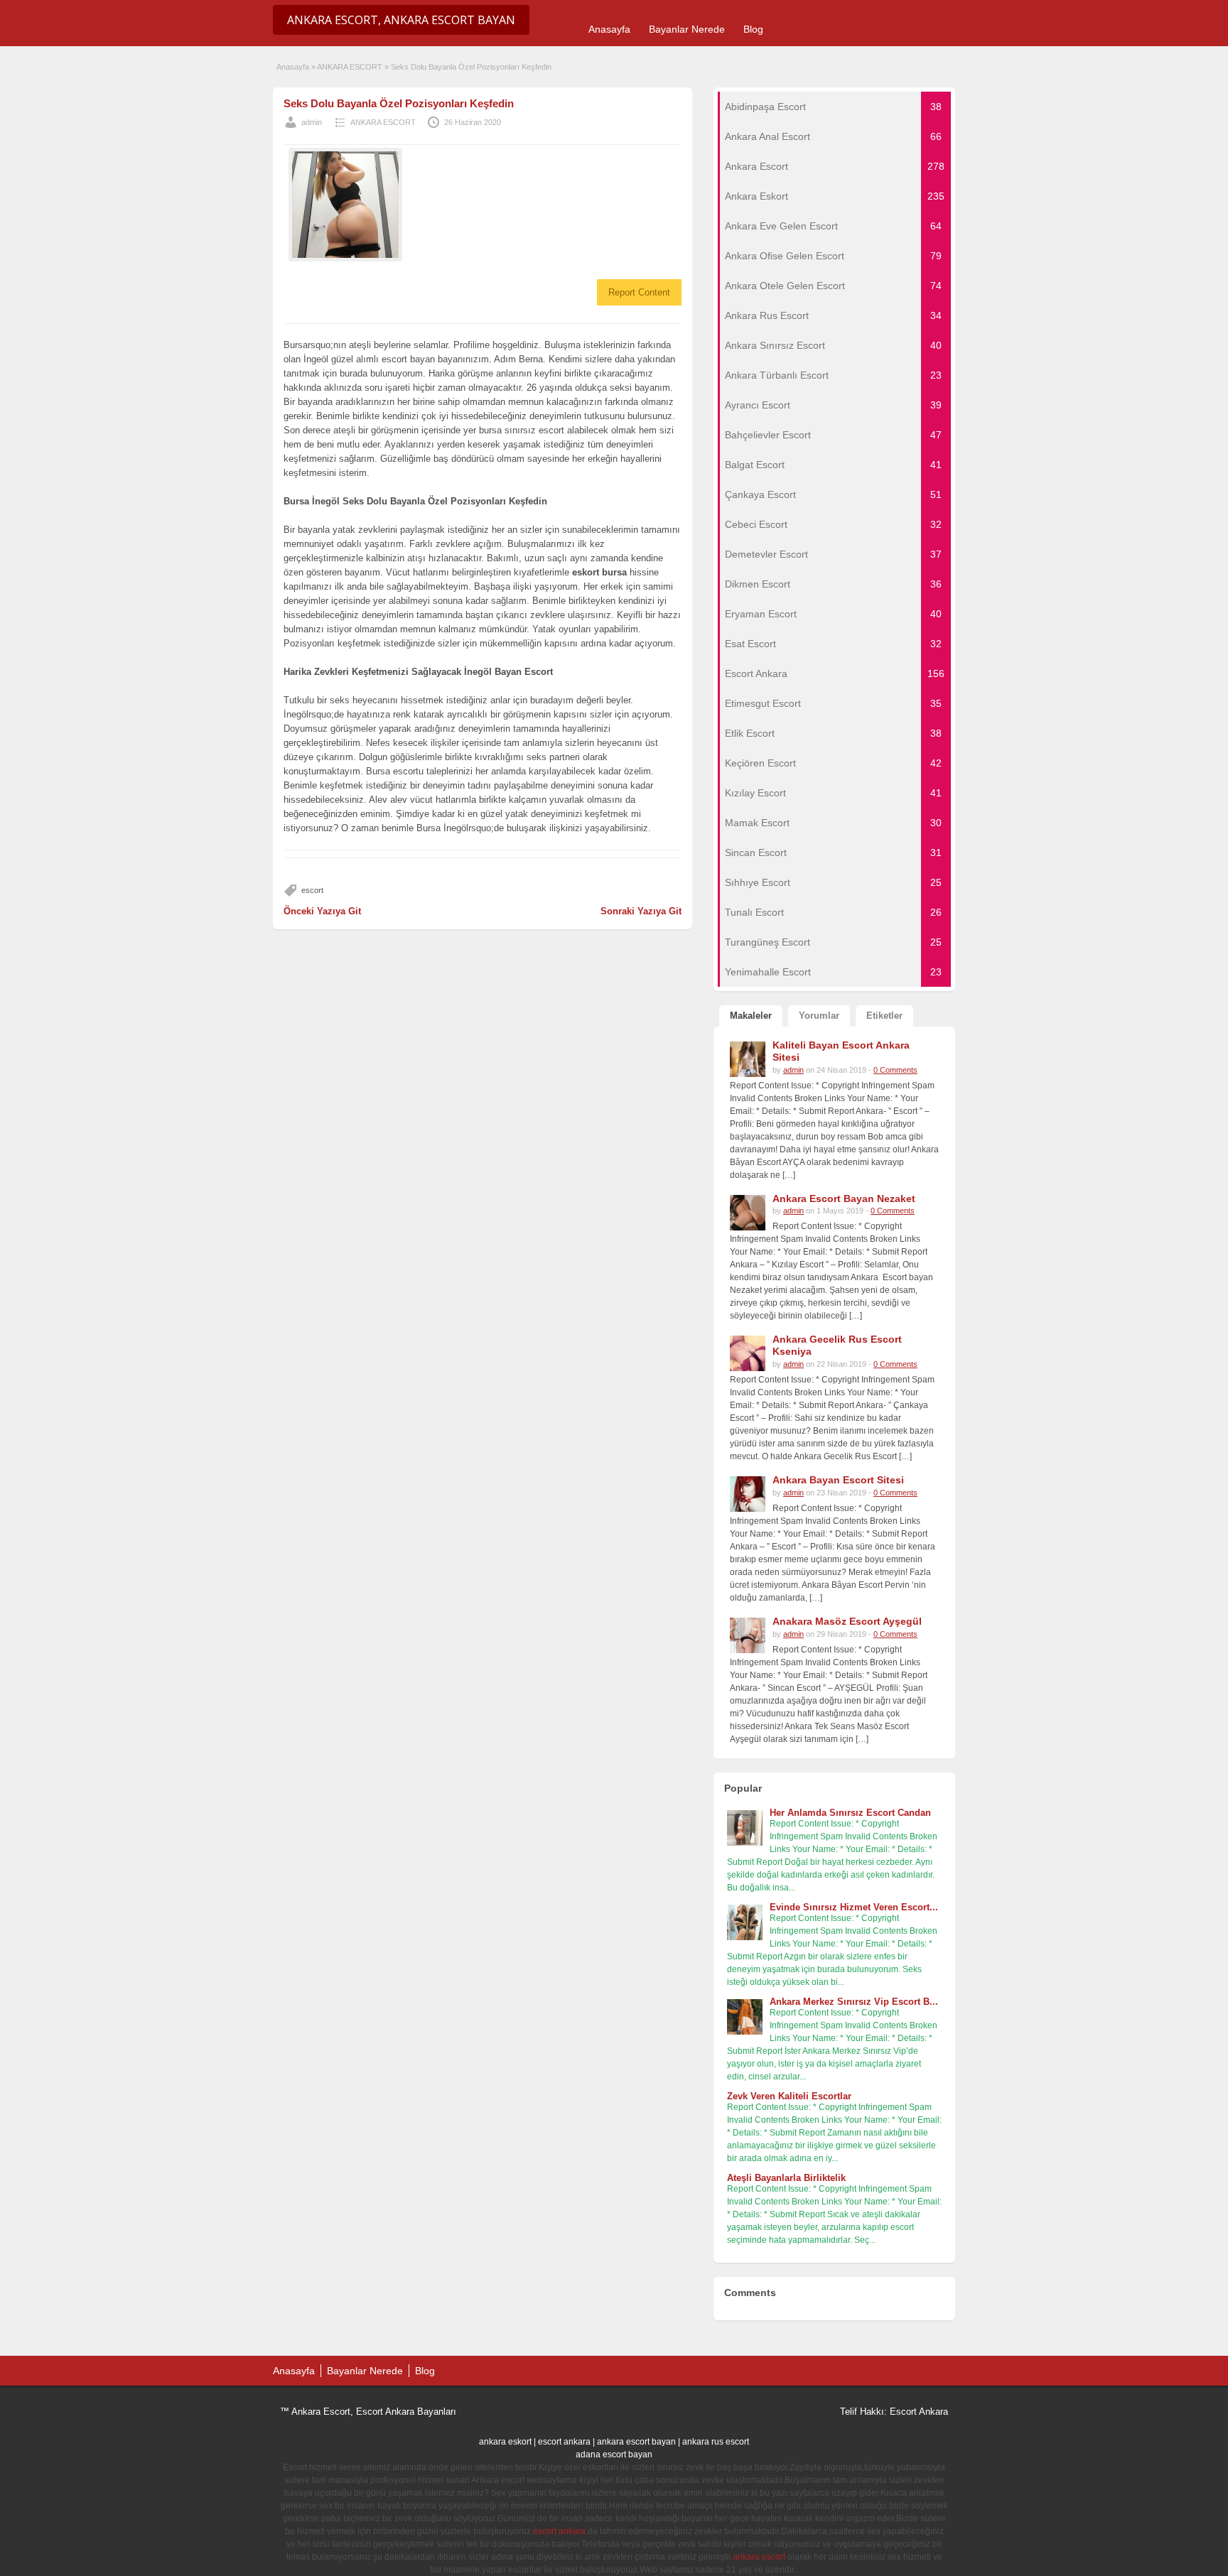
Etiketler (884, 1016)
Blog (753, 29)
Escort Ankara (919, 2412)
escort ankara (564, 2442)
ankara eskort (505, 2442)
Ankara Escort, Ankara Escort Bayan (401, 20)
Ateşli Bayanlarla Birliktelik (786, 2178)
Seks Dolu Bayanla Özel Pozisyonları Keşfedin (399, 103)
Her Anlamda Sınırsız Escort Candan (850, 1813)
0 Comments (895, 1070)
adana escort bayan (614, 2455)
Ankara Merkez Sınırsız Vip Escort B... (854, 2002)
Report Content (639, 292)
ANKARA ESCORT (350, 67)
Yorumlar (819, 1016)
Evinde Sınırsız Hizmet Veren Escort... (854, 1907)
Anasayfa (609, 29)
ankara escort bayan (636, 2442)
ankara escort (759, 2557)
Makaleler (751, 1016)
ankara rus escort (716, 2442)
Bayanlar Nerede (687, 29)
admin (312, 122)
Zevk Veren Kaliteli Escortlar (789, 2096)
